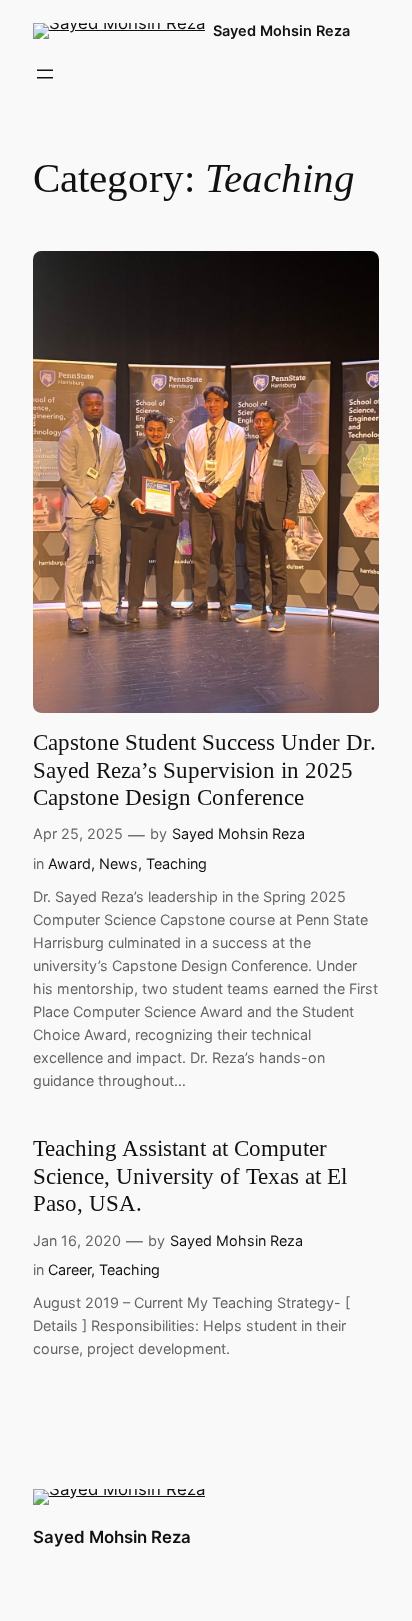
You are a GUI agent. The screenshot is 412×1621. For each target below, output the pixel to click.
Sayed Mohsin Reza (281, 30)
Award (69, 863)
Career (69, 1269)
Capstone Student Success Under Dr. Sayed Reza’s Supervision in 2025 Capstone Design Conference (204, 770)
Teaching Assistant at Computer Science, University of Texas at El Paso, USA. (190, 1176)
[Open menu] (45, 74)
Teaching (176, 863)
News (118, 863)
